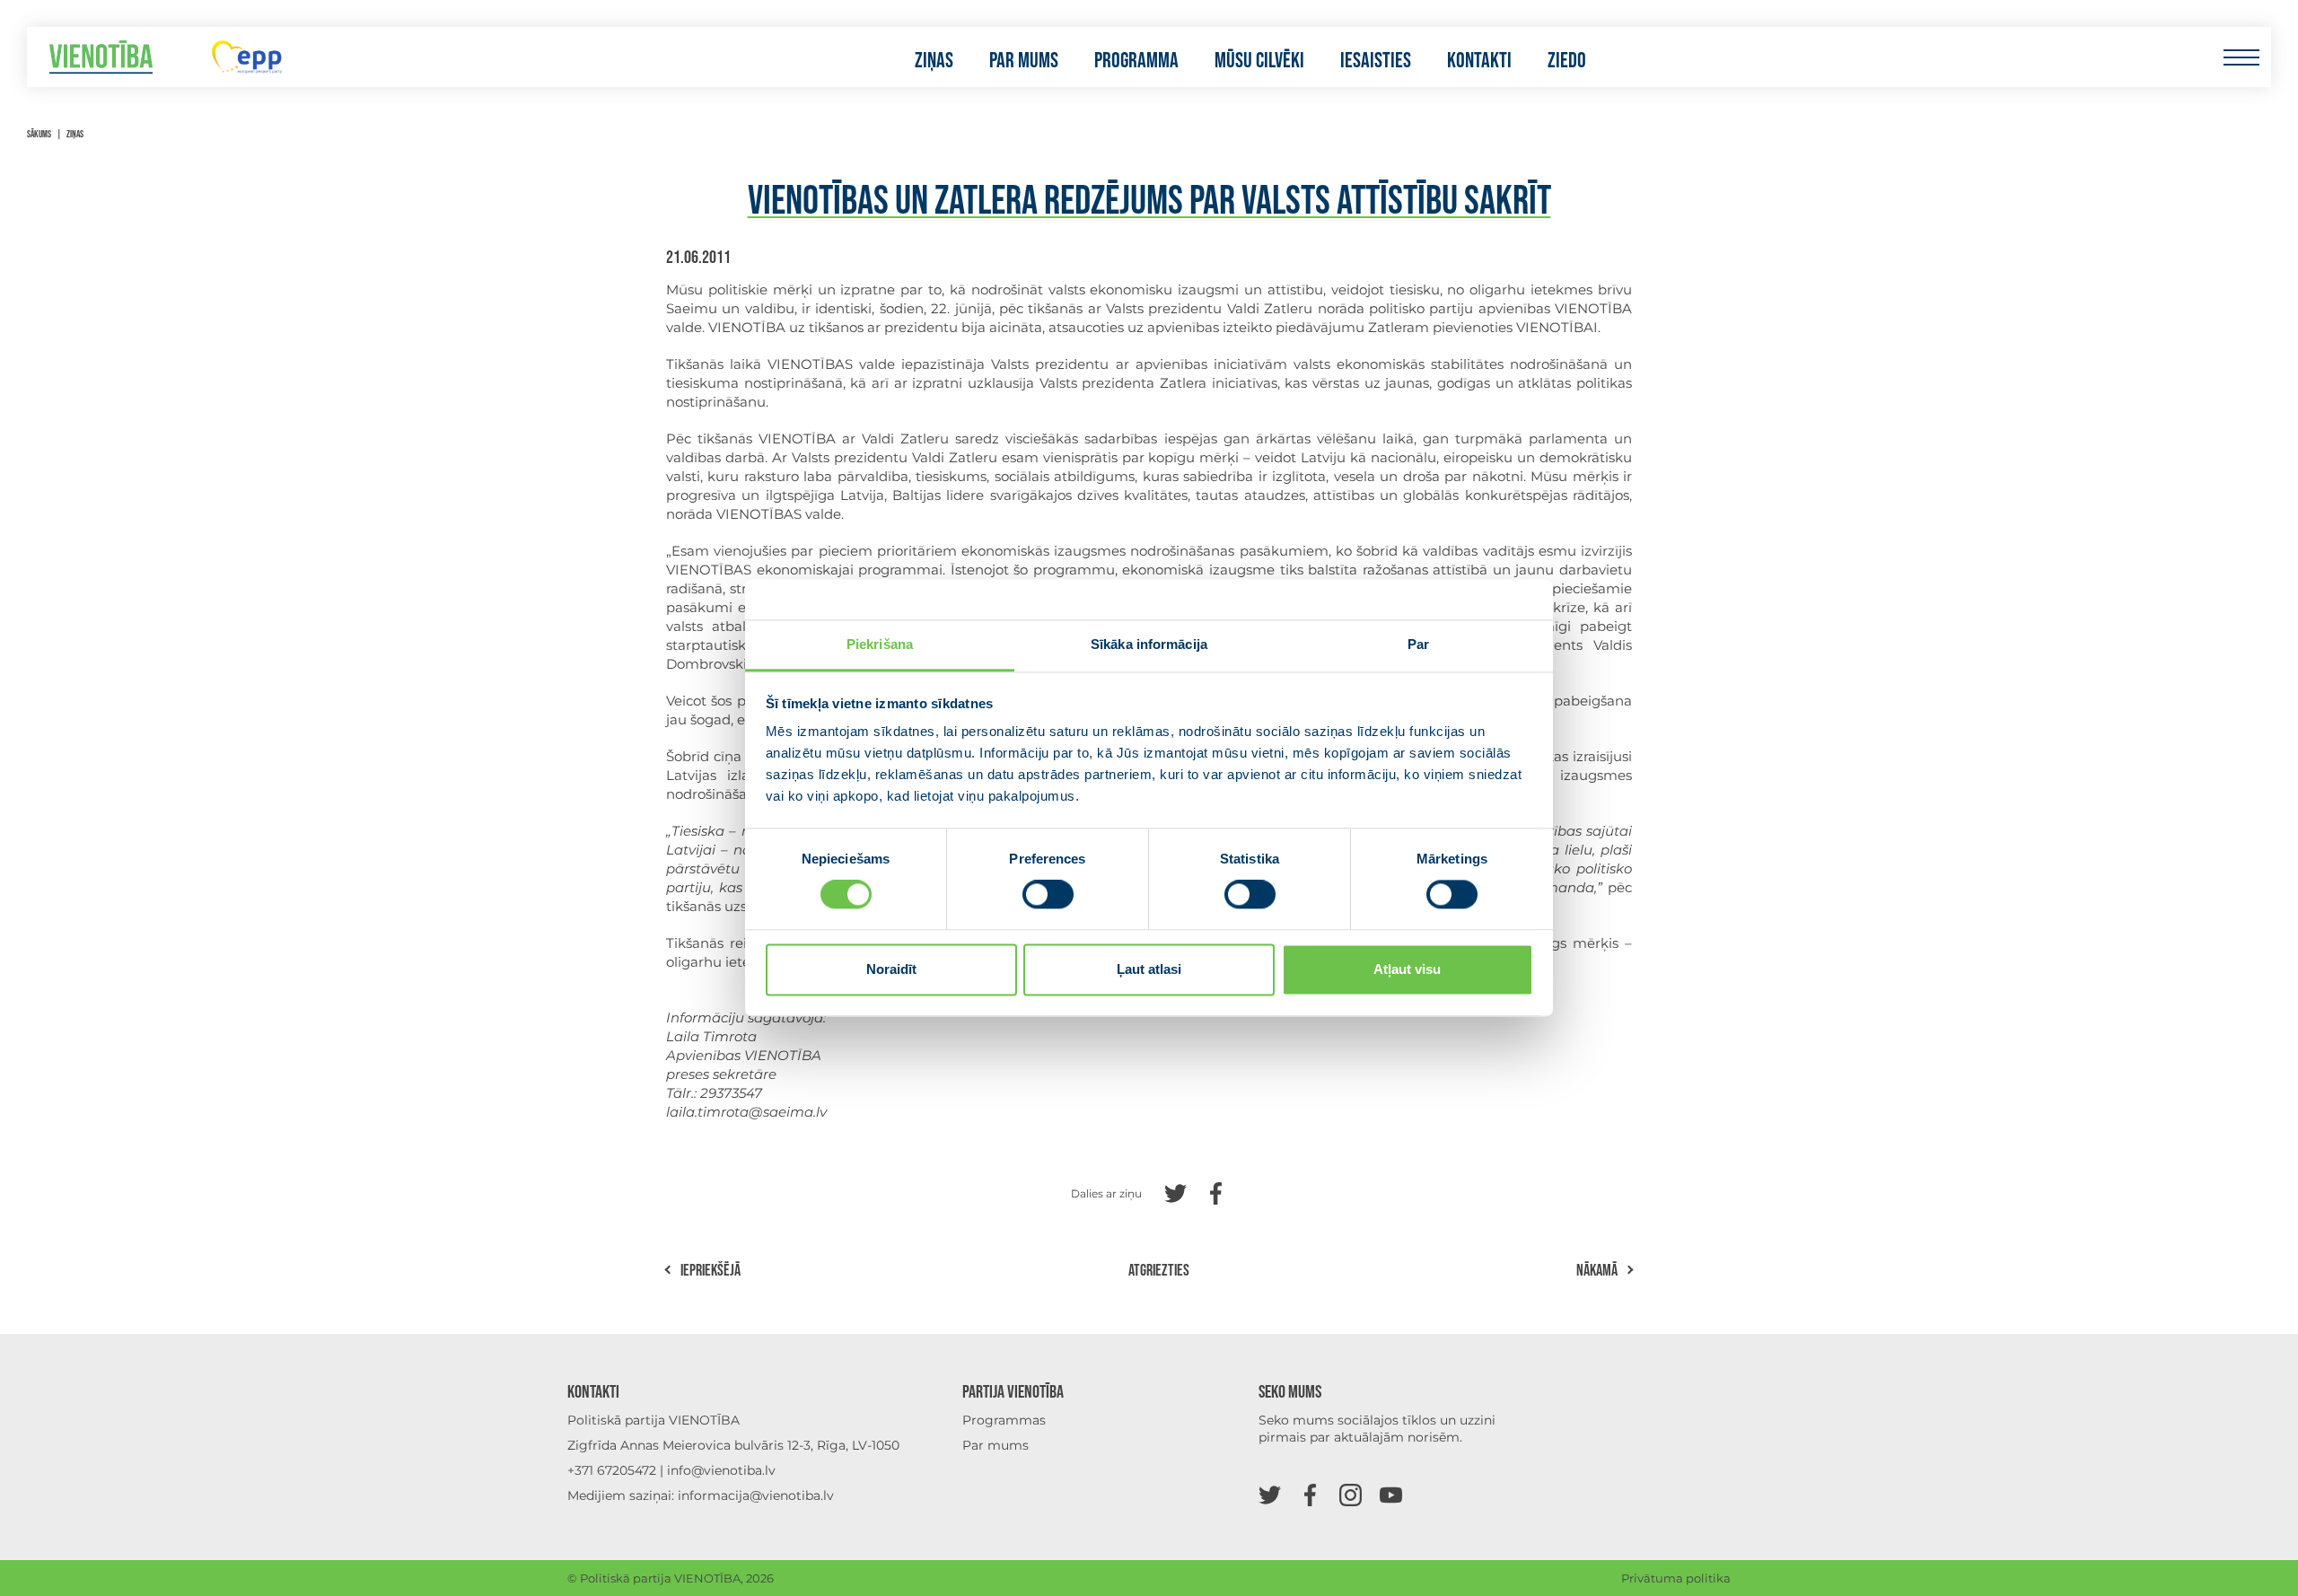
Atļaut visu (1407, 969)
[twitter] (1270, 1494)
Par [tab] (1418, 644)
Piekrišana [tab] (880, 644)
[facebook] (1310, 1494)
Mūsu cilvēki (1259, 61)
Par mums (1024, 61)
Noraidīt (891, 969)
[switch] (1048, 895)
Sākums (39, 134)
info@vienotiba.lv (721, 1470)
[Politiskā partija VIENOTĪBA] (101, 57)
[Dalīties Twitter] (1175, 1192)
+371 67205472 (612, 1470)
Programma (1136, 61)
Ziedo (1567, 61)
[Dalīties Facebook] (1216, 1192)
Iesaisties (1376, 61)
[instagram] (1351, 1494)
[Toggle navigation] (2241, 57)
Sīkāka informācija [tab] (1149, 644)
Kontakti (1479, 61)
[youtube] (1391, 1494)
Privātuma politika (1676, 1578)
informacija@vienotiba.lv (756, 1495)
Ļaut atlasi (1149, 969)
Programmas (1004, 1420)
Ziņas (934, 61)
